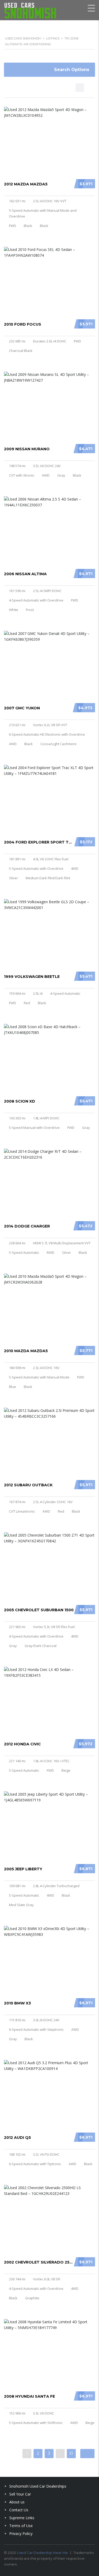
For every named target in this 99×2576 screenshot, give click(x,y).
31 (71, 2453)
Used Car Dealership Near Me (42, 2553)
